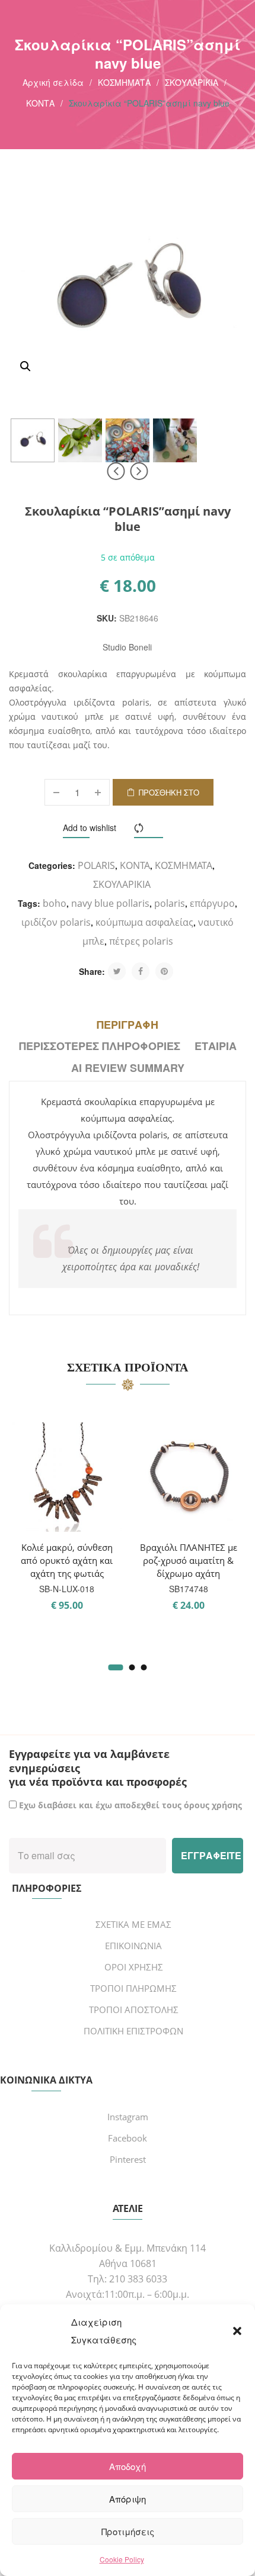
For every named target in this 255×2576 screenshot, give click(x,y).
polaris (170, 903)
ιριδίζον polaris (56, 922)
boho (55, 903)
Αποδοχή (128, 2466)
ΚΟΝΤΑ (40, 103)
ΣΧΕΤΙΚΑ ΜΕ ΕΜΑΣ (133, 1924)
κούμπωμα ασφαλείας (144, 922)
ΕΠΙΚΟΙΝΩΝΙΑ (133, 1946)
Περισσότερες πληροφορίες (100, 1046)
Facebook (128, 2138)
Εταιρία (216, 1046)
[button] (237, 2331)
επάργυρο (212, 903)
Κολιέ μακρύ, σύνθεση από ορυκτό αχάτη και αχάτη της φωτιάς (67, 1560)
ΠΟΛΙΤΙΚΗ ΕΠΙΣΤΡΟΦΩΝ (133, 2031)
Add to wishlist (90, 827)
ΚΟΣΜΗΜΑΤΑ (124, 82)
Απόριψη (128, 2499)
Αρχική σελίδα (53, 82)
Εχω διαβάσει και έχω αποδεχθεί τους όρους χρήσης (130, 1805)
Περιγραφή (128, 1025)
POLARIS (96, 865)
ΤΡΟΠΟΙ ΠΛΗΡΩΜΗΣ (133, 1988)
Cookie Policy (122, 2559)
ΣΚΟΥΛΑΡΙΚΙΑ (192, 82)
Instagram (128, 2117)
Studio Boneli (127, 647)
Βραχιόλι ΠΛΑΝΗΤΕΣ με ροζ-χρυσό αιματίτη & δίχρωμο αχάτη (189, 1560)
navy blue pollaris (110, 903)
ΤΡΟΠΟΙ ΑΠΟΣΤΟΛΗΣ (134, 2010)
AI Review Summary (128, 1068)
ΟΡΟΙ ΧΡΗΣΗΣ (134, 1967)
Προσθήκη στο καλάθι (169, 796)
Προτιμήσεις (128, 2531)
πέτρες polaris (141, 941)
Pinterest (128, 2159)
